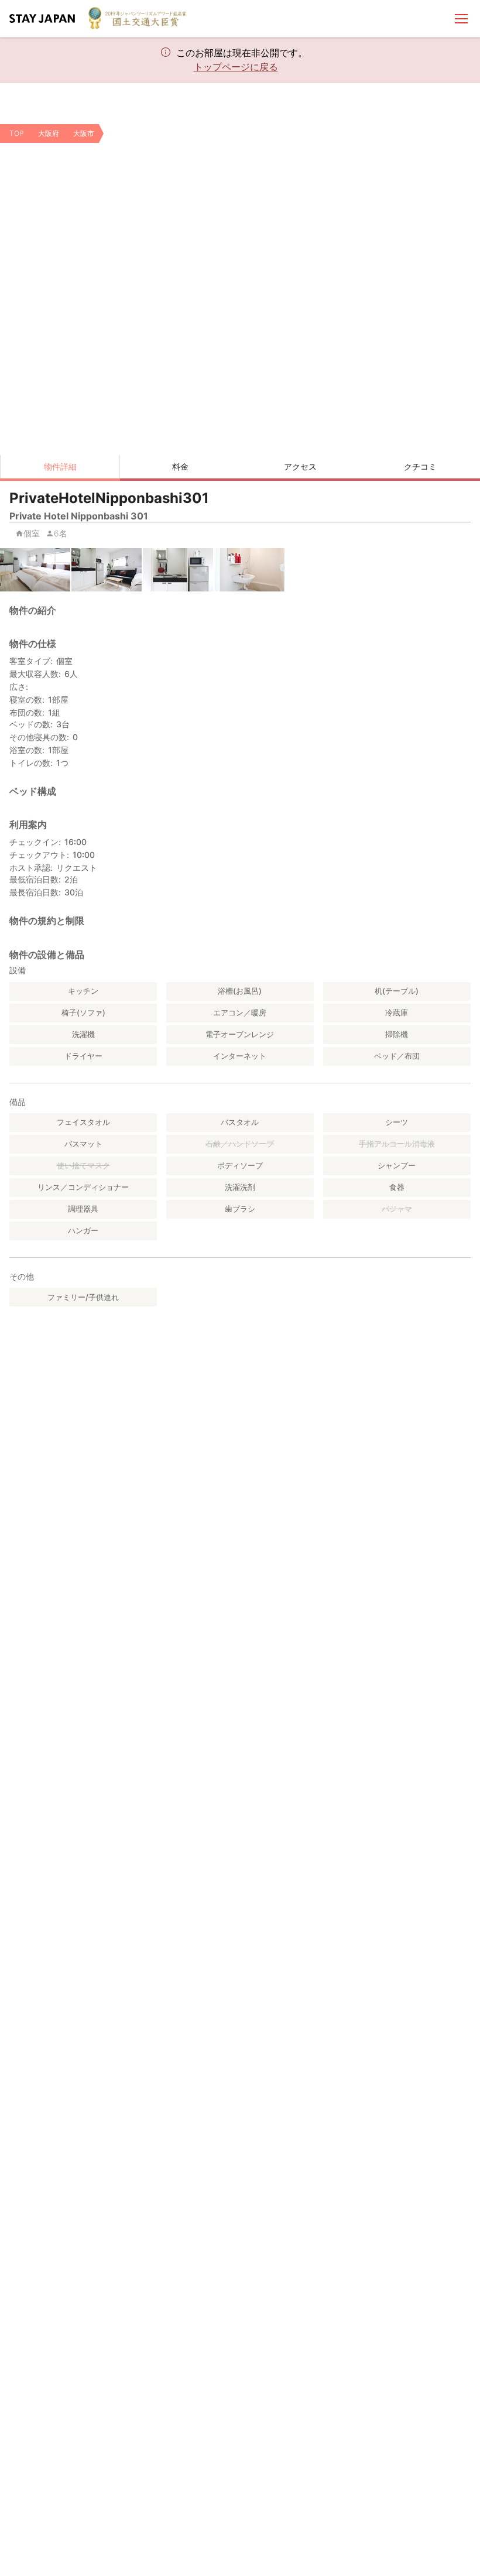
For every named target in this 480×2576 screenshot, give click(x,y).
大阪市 (84, 133)
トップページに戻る (236, 67)
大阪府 (49, 133)
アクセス (300, 466)
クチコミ (420, 466)
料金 (180, 466)
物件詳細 (60, 466)
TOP (17, 133)
